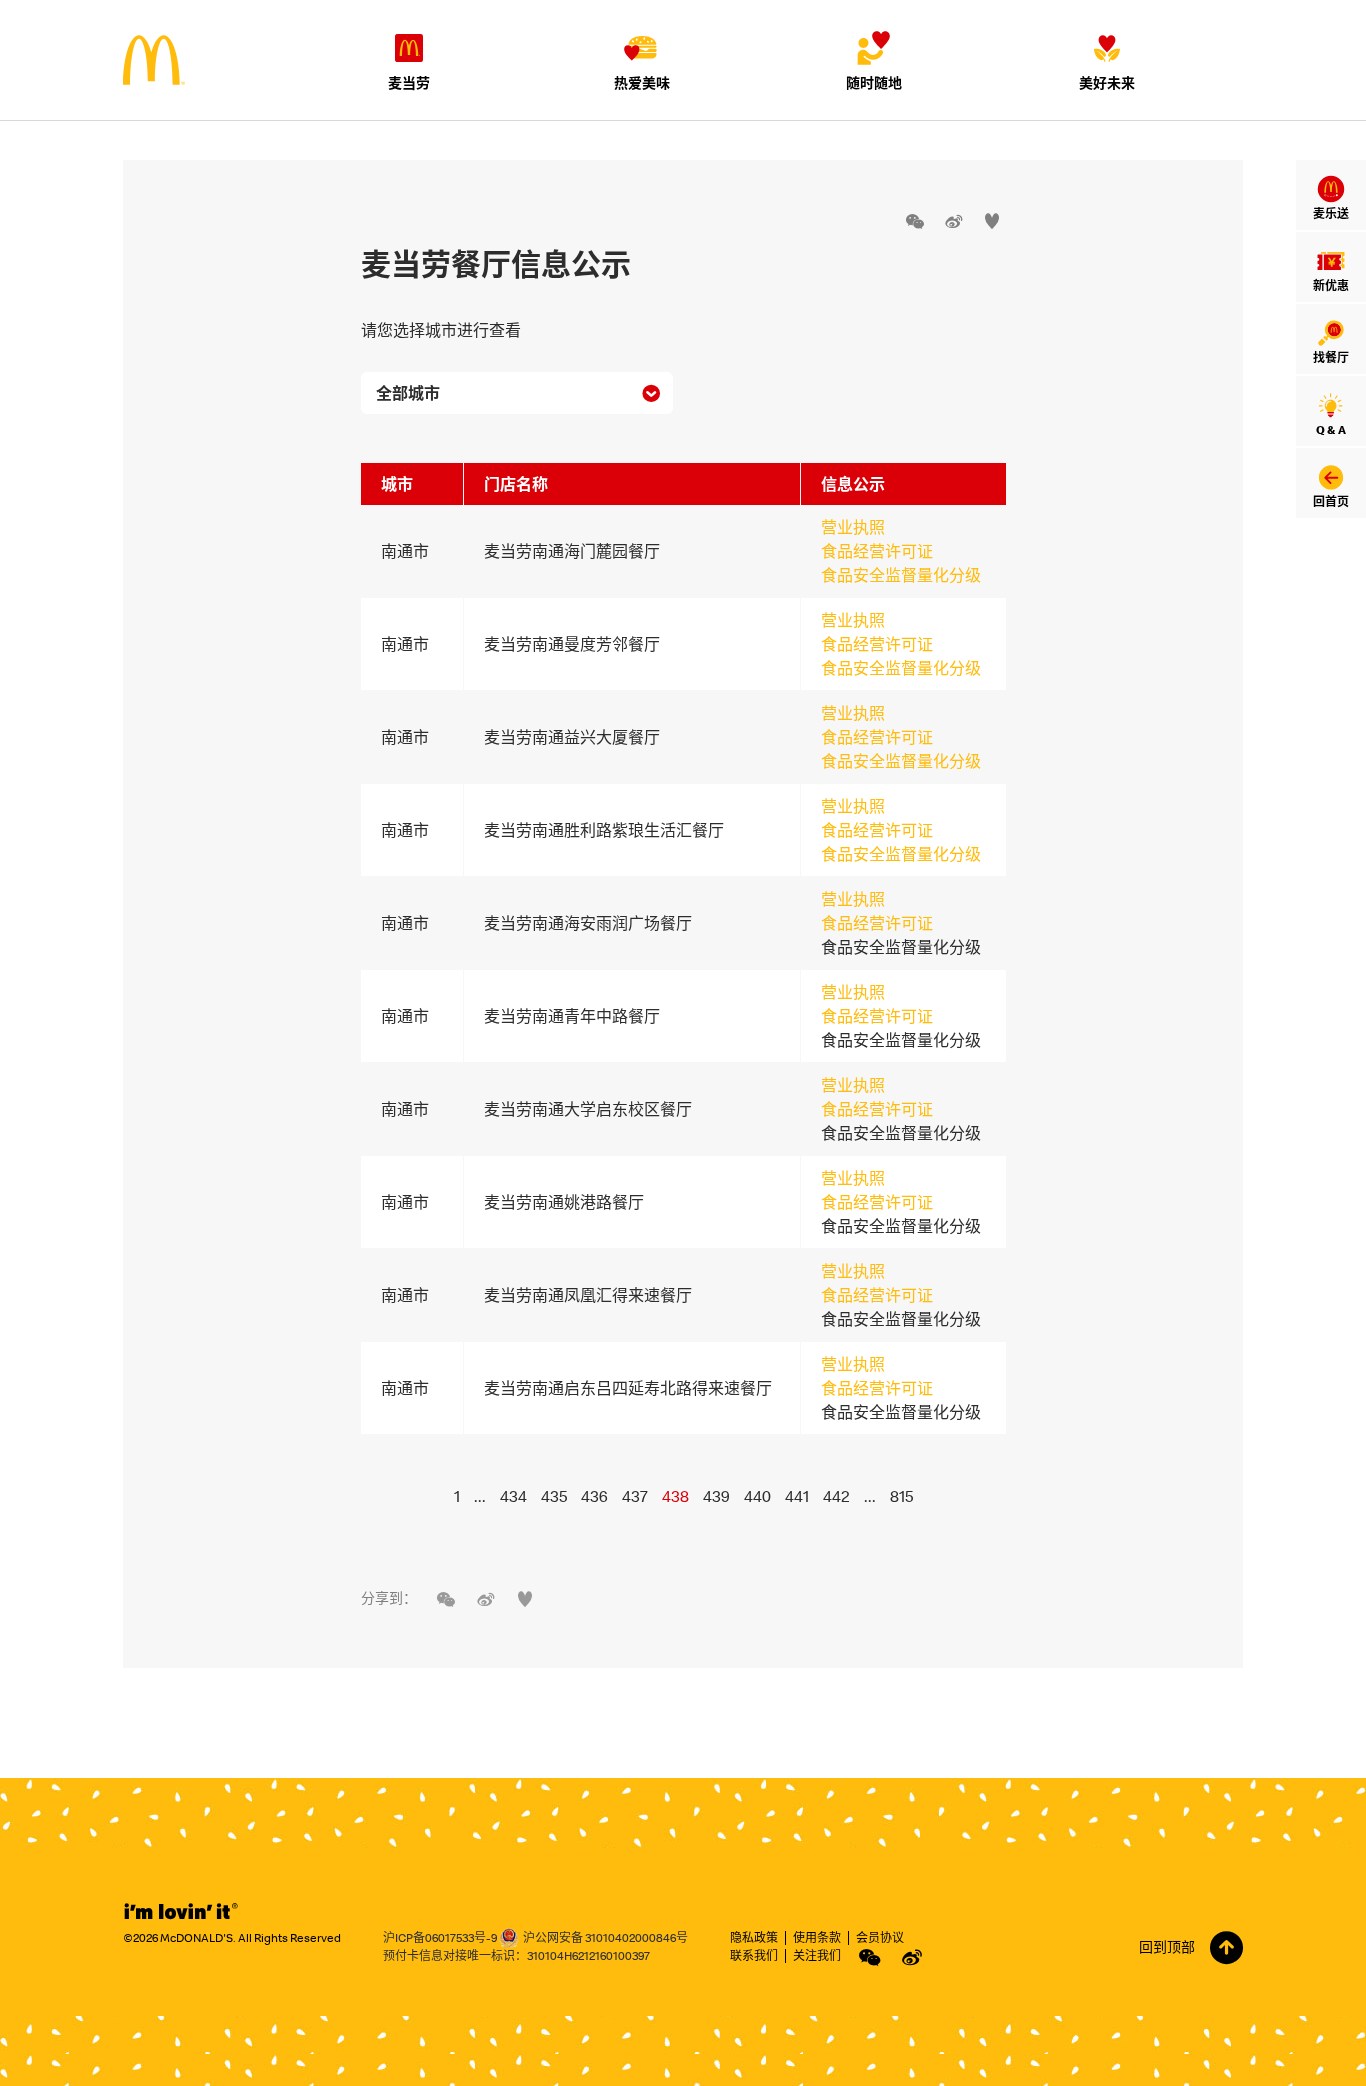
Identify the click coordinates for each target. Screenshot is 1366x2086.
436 (594, 1496)
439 (716, 1496)
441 (797, 1496)
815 (901, 1496)
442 (836, 1496)
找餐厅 (1331, 357)
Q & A (1331, 429)
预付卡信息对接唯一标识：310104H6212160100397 (516, 1955)
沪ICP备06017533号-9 (440, 1937)
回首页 (1331, 501)
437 (635, 1496)
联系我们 (754, 1955)
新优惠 (1331, 285)
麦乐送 (1331, 213)
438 (675, 1496)
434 (513, 1496)
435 (554, 1496)
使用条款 (817, 1937)
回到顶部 (1167, 1947)
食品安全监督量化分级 (901, 575)
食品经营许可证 (877, 551)
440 (757, 1496)
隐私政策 (754, 1937)
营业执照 (853, 527)
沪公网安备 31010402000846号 (605, 1937)
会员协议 (880, 1937)
